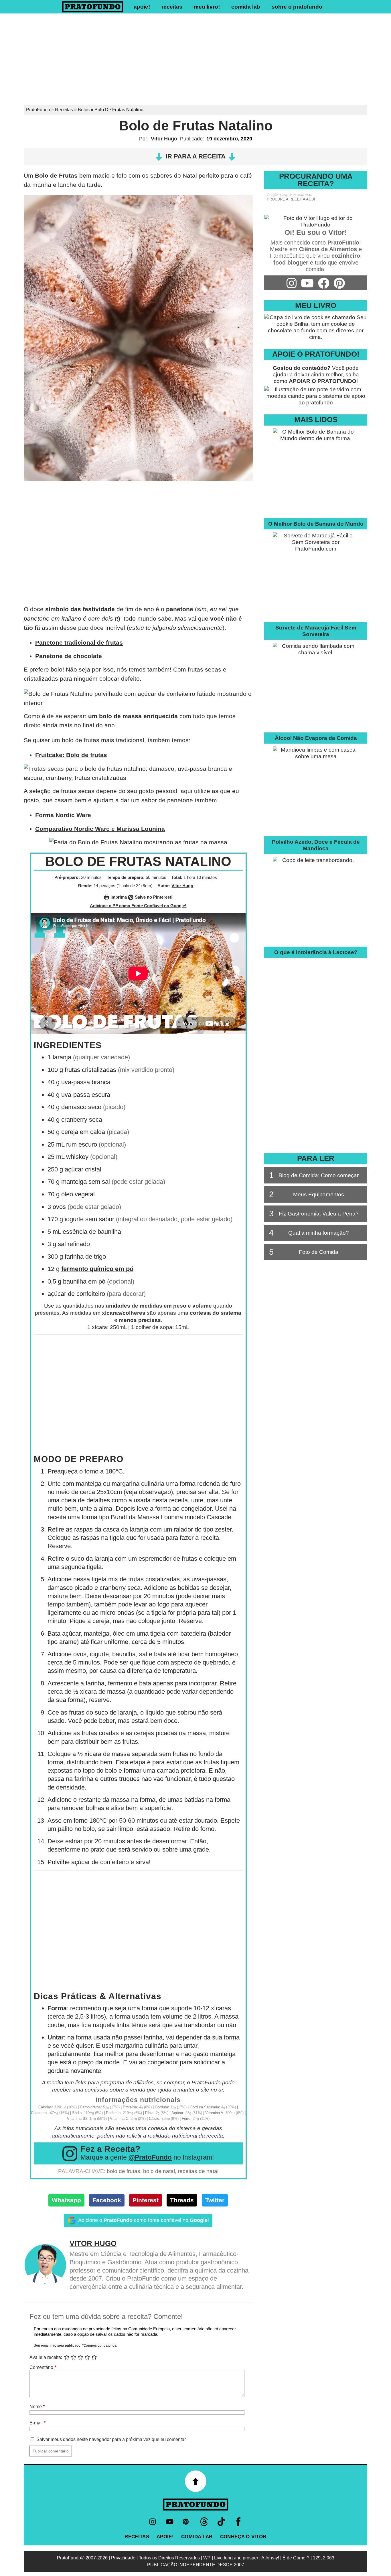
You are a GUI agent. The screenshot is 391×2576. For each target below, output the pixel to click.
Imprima (118, 897)
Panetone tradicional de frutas (79, 642)
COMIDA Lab (246, 7)
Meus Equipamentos (307, 1194)
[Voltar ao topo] (196, 2481)
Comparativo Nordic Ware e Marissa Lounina (100, 829)
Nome (37, 2407)
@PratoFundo (150, 2157)
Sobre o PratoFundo (297, 7)
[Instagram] (153, 2522)
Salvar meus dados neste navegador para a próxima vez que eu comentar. (111, 2439)
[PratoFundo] (195, 2505)
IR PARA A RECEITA (196, 156)
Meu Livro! (207, 7)
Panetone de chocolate (69, 656)
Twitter (215, 2200)
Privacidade (123, 2558)
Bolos (84, 110)
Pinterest (146, 2200)
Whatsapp (66, 2200)
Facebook (107, 2200)
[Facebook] (238, 2522)
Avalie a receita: (46, 2357)
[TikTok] (221, 2522)
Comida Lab (197, 2537)
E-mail (37, 2423)
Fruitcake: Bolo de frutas (71, 755)
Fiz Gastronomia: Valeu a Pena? (314, 1213)
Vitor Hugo (164, 139)
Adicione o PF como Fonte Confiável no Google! (138, 906)
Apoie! (142, 7)
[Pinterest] (187, 2522)
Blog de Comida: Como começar (314, 1175)
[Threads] (204, 2522)
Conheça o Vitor (243, 2537)
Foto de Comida (304, 1252)
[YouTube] (170, 2522)
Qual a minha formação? (309, 1233)
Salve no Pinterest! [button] (153, 897)
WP (207, 2558)
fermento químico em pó (97, 1269)
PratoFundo (38, 110)
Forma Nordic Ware (63, 815)
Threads (182, 2200)
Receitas (172, 7)
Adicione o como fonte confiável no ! (144, 2220)
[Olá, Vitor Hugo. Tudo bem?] (316, 225)
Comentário (43, 2367)
